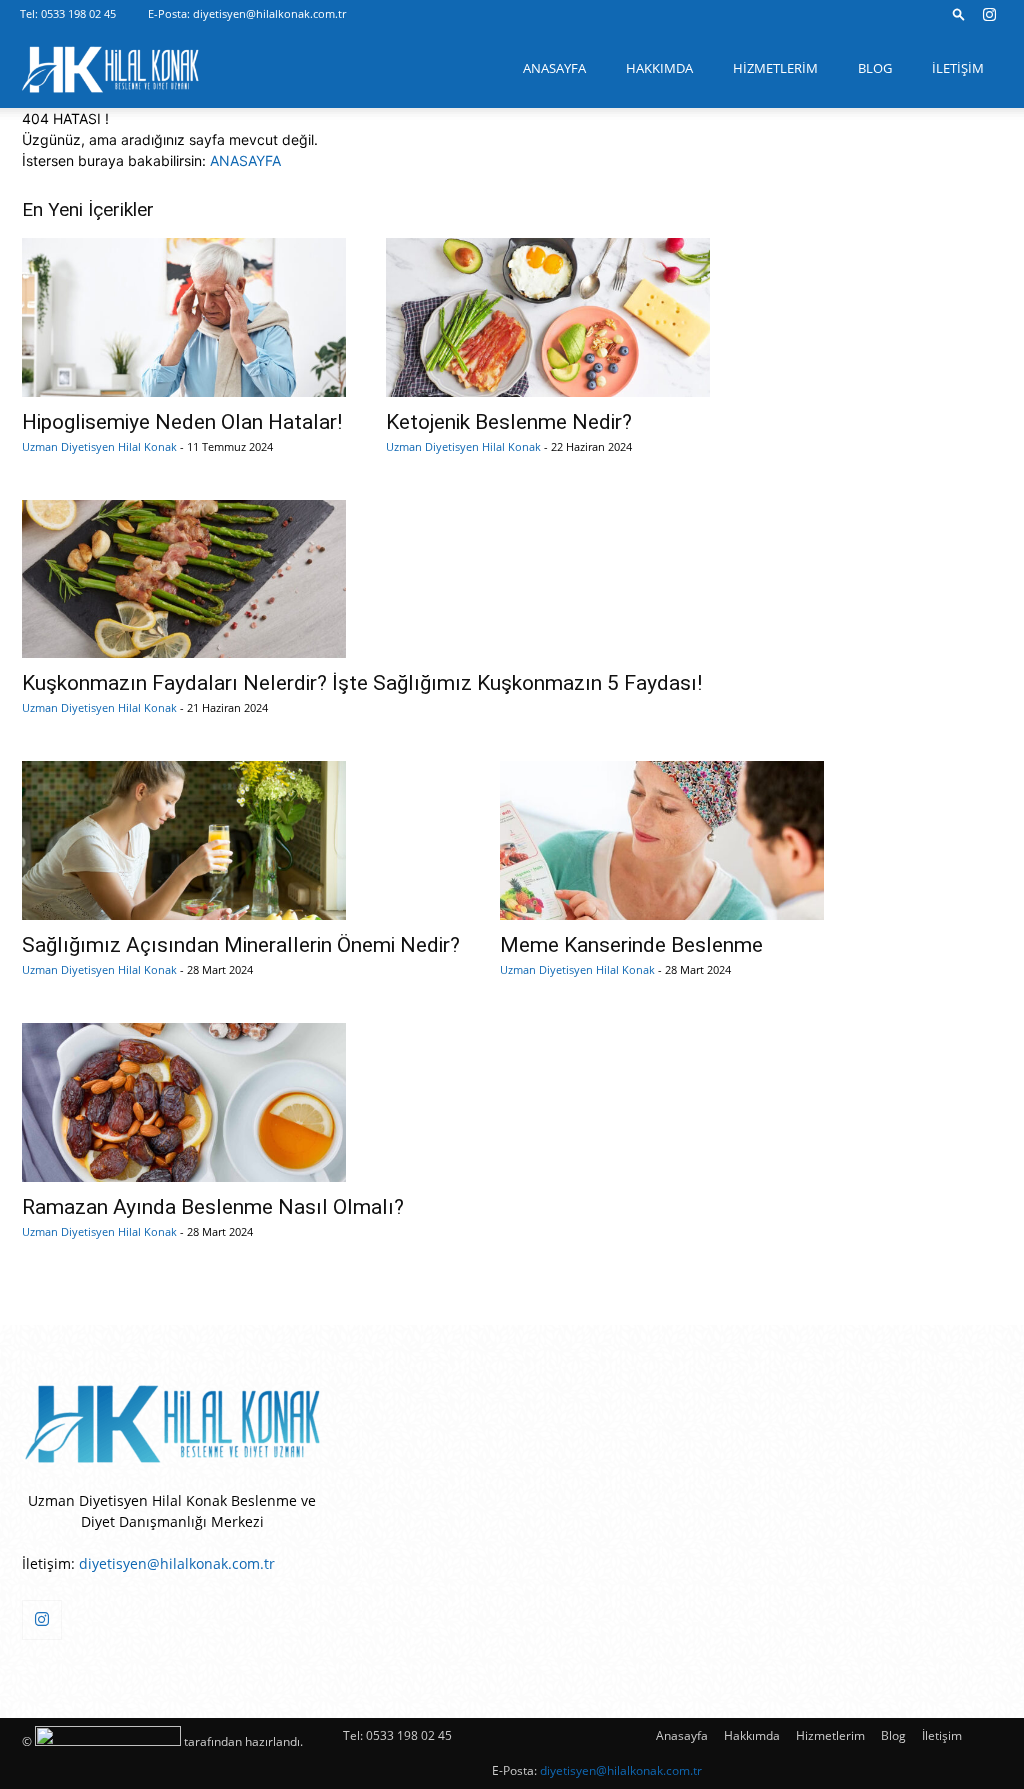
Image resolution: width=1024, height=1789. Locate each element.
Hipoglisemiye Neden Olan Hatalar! (182, 422)
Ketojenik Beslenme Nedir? (509, 422)
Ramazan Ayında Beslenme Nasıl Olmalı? (213, 1207)
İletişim (958, 68)
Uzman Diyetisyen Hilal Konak (99, 446)
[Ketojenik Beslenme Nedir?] (548, 317)
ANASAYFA (245, 160)
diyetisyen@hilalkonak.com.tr (269, 13)
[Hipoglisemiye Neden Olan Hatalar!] (184, 317)
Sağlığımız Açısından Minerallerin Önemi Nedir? (241, 945)
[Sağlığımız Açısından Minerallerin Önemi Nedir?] (241, 840)
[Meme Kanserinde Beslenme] (662, 840)
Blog (875, 68)
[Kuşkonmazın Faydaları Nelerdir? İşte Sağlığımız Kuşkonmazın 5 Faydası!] (362, 579)
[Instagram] (989, 14)
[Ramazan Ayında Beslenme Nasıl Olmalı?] (213, 1102)
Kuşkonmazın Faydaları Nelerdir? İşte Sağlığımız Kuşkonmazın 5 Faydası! (362, 683)
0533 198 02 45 (78, 13)
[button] (959, 13)
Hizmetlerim (775, 68)
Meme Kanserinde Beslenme (631, 945)
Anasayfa (554, 68)
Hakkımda (659, 68)
